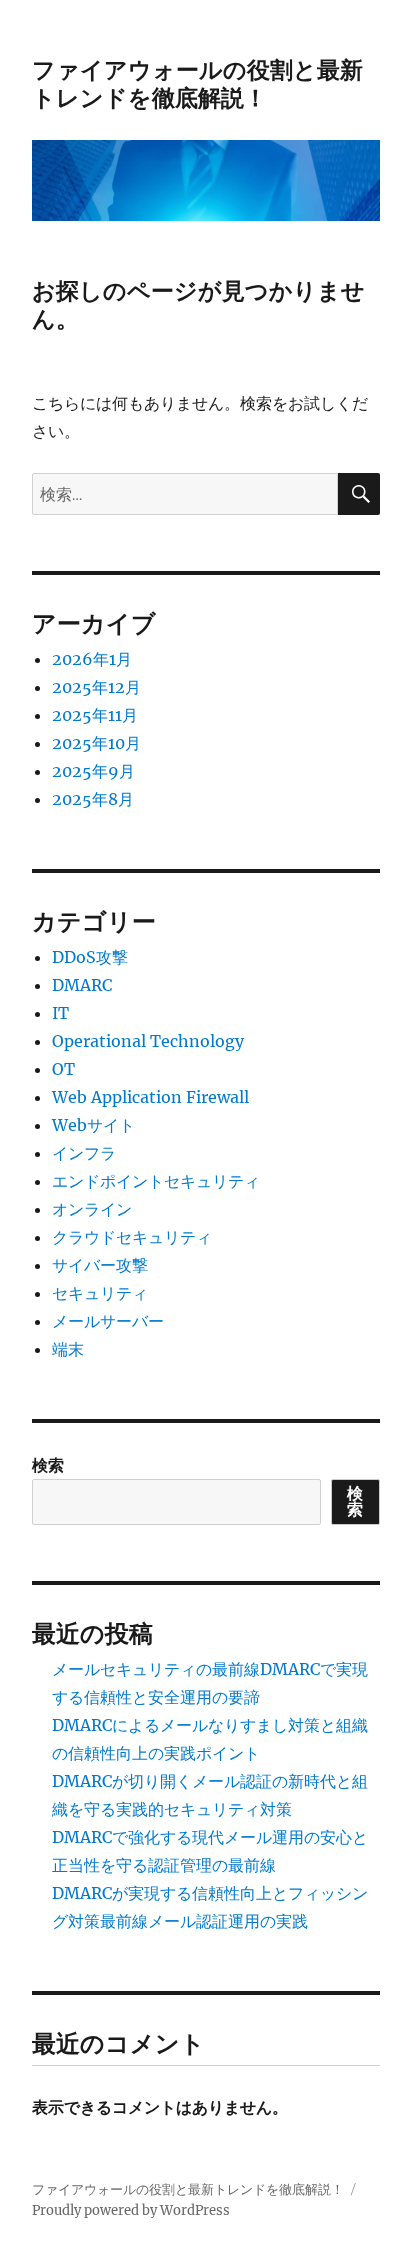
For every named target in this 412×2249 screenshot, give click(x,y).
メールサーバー (108, 1321)
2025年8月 (93, 799)
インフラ (84, 1153)
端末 (68, 1349)
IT (60, 1013)
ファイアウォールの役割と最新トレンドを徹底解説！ (197, 84)
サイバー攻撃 (100, 1265)
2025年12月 (96, 687)
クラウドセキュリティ (132, 1237)
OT (63, 1069)
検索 (48, 1465)
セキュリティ (100, 1293)
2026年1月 (92, 659)
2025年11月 (95, 715)
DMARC (82, 985)
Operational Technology (148, 1041)
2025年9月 (93, 771)
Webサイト (93, 1125)
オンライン (92, 1209)
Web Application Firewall (150, 1097)
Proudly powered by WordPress (131, 2210)
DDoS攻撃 (90, 957)
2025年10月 (96, 743)
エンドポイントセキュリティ (156, 1181)
